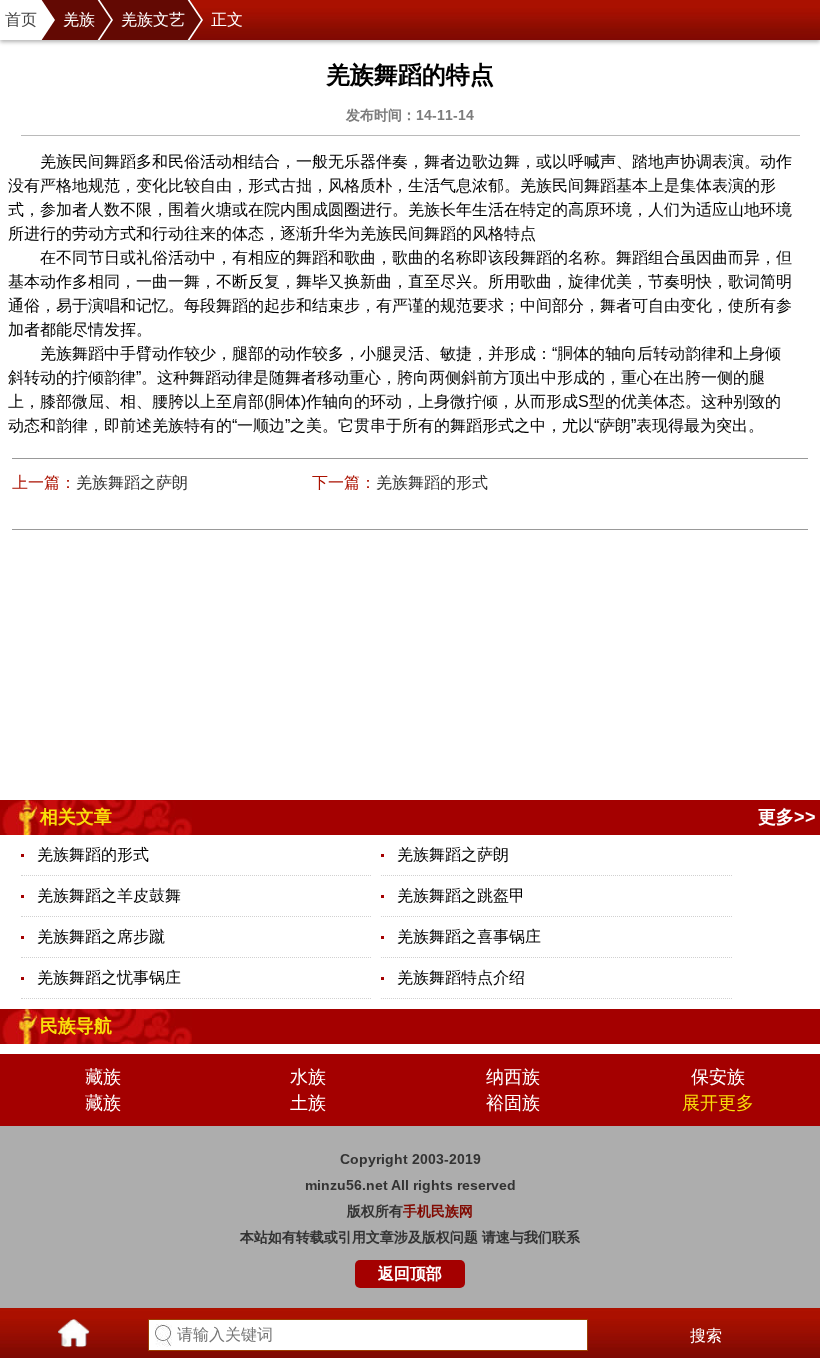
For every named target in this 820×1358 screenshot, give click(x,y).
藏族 (103, 1077)
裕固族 (513, 1103)
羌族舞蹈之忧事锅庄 (109, 977)
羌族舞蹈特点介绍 (461, 977)
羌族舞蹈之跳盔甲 (461, 895)
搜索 (706, 1335)
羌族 (79, 19)
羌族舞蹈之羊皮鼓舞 (109, 895)
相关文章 (76, 817)
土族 (308, 1103)
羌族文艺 (153, 19)
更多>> (787, 817)
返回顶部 (410, 1273)
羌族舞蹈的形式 (432, 482)
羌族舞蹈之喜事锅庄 (469, 936)
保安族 (718, 1077)
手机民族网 (438, 1211)
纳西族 (513, 1077)
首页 (21, 19)
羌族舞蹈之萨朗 (132, 482)
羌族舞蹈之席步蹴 (101, 936)
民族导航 (76, 1026)
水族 (308, 1077)
